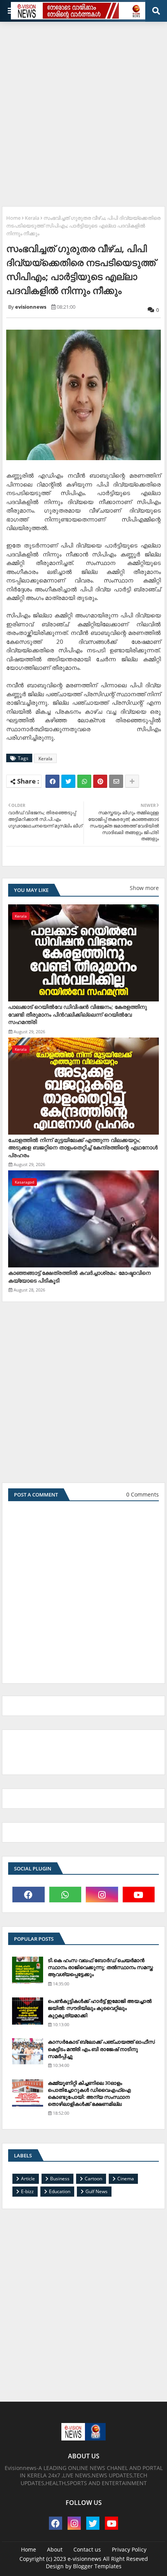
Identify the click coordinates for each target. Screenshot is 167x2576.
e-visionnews (84, 2559)
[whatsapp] (65, 1895)
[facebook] (29, 1895)
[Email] (116, 781)
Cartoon (93, 2179)
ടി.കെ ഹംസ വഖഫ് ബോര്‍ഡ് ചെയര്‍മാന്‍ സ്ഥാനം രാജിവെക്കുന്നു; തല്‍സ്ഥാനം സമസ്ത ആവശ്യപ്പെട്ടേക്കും (100, 1967)
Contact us (87, 2549)
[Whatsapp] (84, 781)
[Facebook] (52, 781)
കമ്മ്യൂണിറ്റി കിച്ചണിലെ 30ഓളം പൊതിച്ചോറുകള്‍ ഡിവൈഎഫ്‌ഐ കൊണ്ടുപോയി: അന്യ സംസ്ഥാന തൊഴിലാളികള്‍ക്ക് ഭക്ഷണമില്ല (89, 2094)
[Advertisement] (83, 111)
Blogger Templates (97, 2566)
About (55, 2549)
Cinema (126, 2179)
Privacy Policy (129, 2549)
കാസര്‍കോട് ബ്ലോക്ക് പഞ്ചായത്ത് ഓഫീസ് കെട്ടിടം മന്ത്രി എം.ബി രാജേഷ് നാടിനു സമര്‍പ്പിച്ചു (101, 2049)
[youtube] (139, 1895)
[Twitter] (68, 781)
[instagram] (102, 1895)
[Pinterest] (100, 781)
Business (60, 2179)
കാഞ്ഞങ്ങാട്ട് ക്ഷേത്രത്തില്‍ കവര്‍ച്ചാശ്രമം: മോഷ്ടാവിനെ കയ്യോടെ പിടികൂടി (79, 1277)
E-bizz (27, 2191)
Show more (144, 888)
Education (60, 2191)
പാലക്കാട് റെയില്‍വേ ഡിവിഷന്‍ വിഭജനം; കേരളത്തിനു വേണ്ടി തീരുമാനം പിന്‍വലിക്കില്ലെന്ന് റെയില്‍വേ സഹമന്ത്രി (77, 1014)
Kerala (32, 218)
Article (28, 2179)
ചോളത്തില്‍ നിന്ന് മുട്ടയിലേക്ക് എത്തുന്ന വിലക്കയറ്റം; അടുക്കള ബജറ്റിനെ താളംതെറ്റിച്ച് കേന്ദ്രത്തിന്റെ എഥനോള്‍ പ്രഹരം (83, 1147)
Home (13, 218)
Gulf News (97, 2191)
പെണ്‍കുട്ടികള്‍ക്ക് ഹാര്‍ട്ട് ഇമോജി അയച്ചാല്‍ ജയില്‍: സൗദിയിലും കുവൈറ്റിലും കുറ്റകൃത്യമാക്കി (100, 2008)
